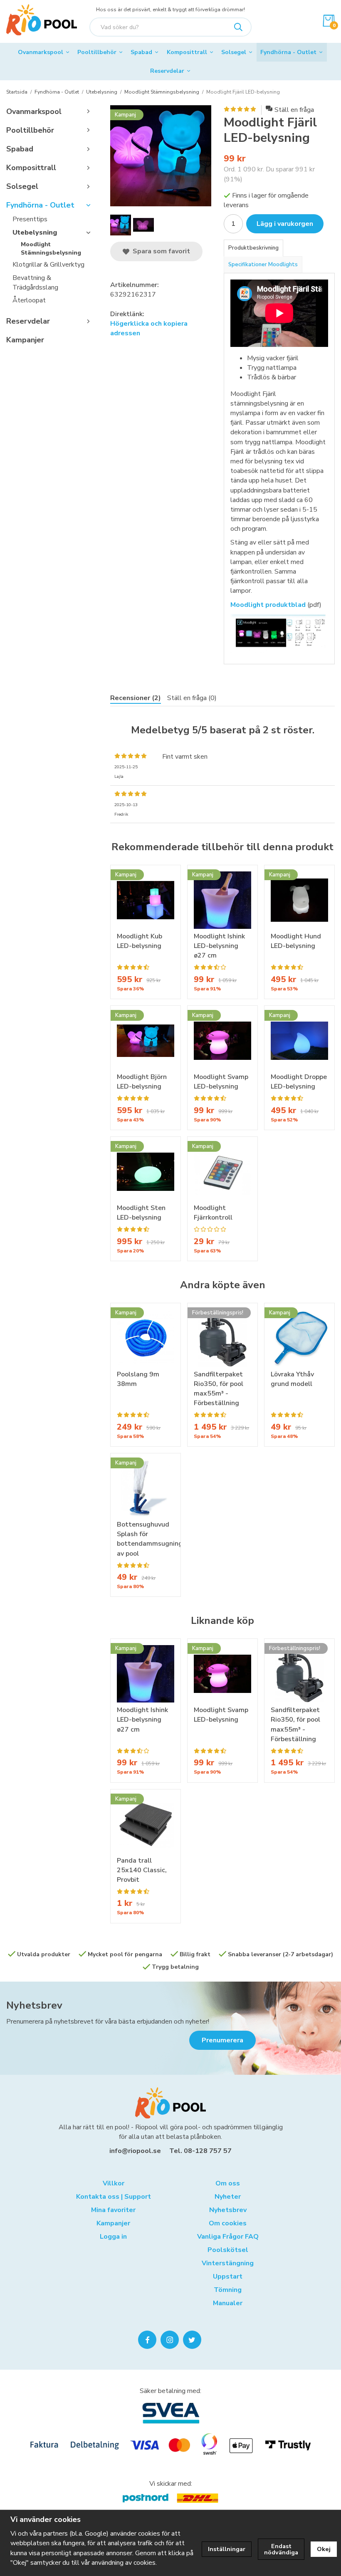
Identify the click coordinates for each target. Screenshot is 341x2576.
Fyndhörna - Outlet (288, 52)
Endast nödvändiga (281, 2549)
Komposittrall (187, 52)
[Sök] (238, 27)
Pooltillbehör (97, 52)
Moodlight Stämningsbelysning (51, 249)
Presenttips (30, 219)
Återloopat (29, 300)
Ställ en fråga (294, 110)
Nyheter (228, 2197)
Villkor (114, 2183)
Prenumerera (222, 2040)
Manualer (228, 2303)
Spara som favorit (160, 251)
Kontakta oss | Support (114, 2197)
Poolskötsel (228, 2250)
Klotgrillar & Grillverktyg (48, 265)
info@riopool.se (135, 2151)
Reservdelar (167, 71)
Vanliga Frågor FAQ (228, 2237)
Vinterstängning (228, 2263)
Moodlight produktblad (268, 605)
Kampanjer (25, 340)
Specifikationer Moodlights (263, 265)
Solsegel (234, 52)
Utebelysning (35, 233)
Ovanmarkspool (41, 52)
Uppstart (228, 2277)
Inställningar (227, 2549)
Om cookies (228, 2223)
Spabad (141, 52)
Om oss (228, 2183)
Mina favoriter (113, 2210)
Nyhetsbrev (34, 2005)
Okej (324, 2549)
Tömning (228, 2290)
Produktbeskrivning (253, 248)
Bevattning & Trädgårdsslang (35, 283)
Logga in (113, 2237)
